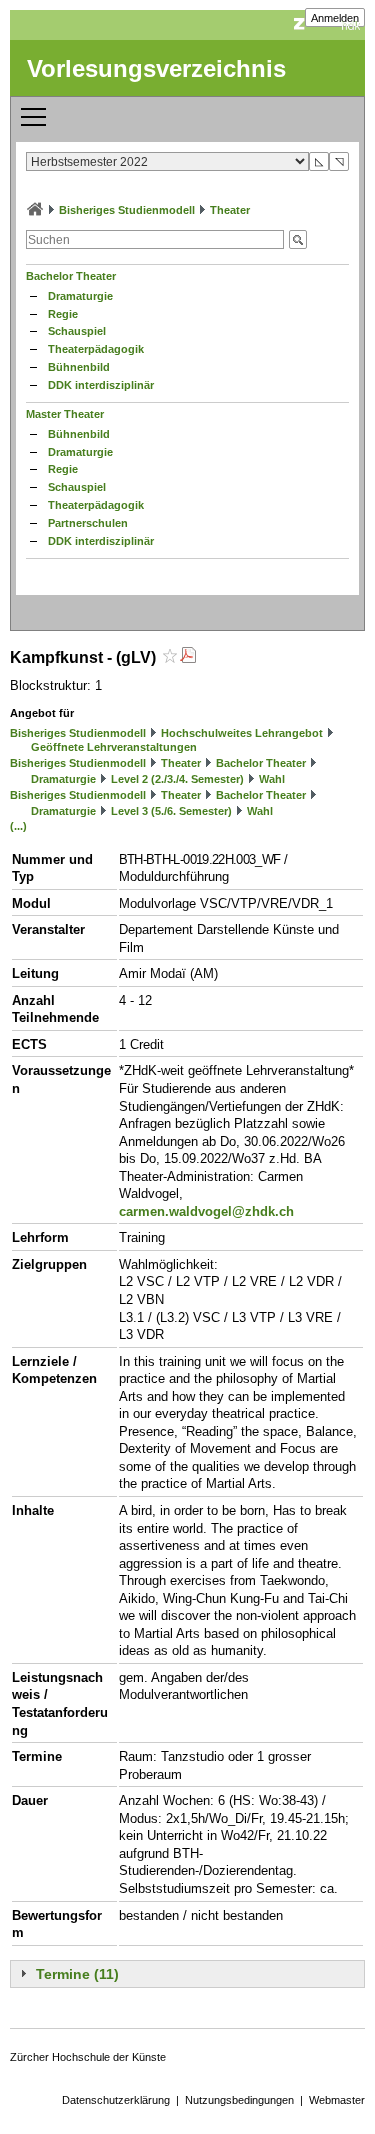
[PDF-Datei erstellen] (188, 657)
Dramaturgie (80, 296)
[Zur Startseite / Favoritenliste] (35, 210)
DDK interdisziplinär (101, 385)
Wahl (272, 779)
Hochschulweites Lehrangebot (242, 733)
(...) (18, 826)
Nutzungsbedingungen (239, 2100)
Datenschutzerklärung (116, 2100)
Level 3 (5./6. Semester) (171, 811)
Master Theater (65, 414)
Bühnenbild (79, 367)
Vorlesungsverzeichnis (156, 68)
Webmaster (337, 2100)
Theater (230, 210)
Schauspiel (77, 331)
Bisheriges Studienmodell (127, 210)
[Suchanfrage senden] (298, 239)
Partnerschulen (88, 523)
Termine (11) (77, 1974)
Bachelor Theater (71, 276)
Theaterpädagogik (96, 349)
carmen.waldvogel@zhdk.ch (206, 1211)
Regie (63, 314)
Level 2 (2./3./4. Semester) (177, 779)
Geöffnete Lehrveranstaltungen (114, 747)
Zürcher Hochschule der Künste (88, 2057)
